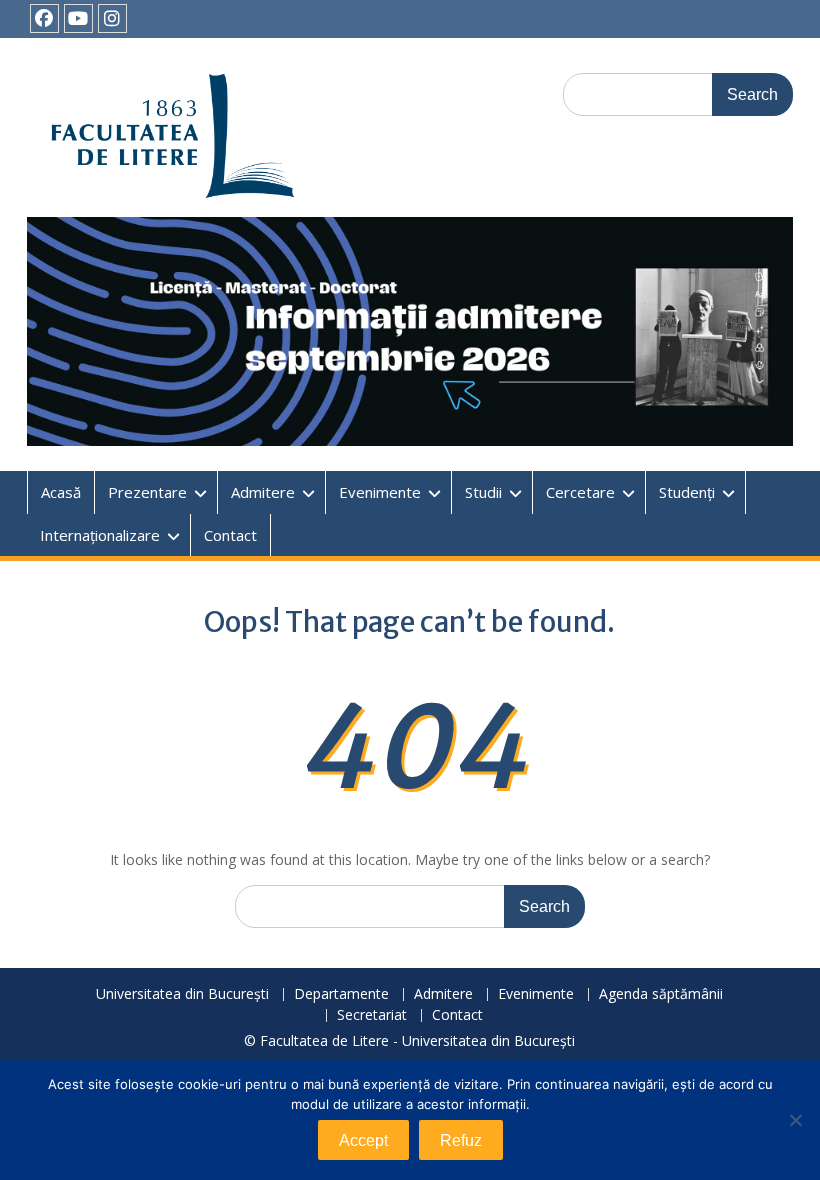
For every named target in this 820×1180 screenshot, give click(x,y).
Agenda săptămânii (661, 994)
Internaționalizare (100, 535)
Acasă (61, 492)
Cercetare (580, 492)
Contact (230, 535)
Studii (483, 492)
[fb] (44, 18)
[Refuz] (795, 1120)
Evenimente (380, 492)
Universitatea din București (182, 994)
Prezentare (147, 492)
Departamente (341, 994)
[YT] (78, 18)
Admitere (263, 492)
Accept (363, 1140)
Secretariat (372, 1015)
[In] (112, 18)
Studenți (687, 492)
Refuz (461, 1140)
